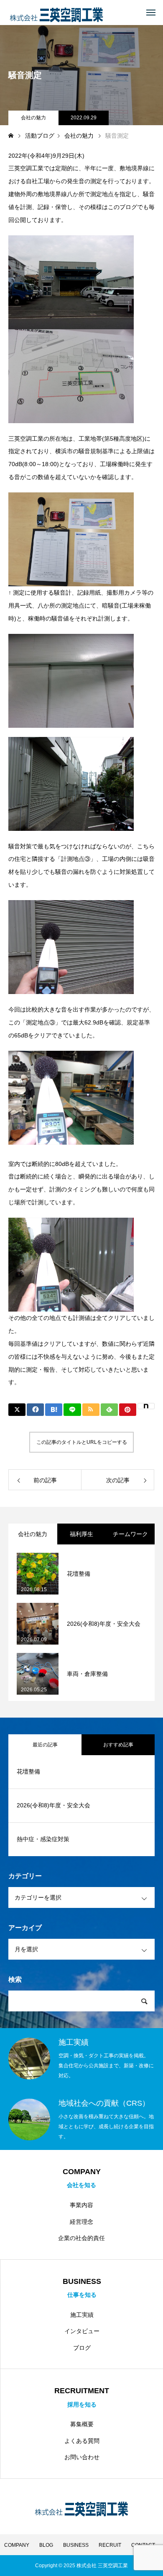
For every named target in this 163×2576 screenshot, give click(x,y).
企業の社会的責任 (81, 2238)
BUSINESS (76, 2545)
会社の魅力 (33, 118)
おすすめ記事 (118, 1745)
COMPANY (17, 2545)
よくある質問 (82, 2441)
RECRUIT (110, 2545)
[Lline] (72, 1410)
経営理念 (81, 2222)
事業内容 (81, 2205)
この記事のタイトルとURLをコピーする (82, 1442)
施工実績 (82, 2315)
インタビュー (82, 2331)
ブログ (82, 2348)
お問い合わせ (82, 2457)
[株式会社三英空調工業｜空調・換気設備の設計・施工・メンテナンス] (56, 13)
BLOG (46, 2545)
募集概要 (82, 2424)
